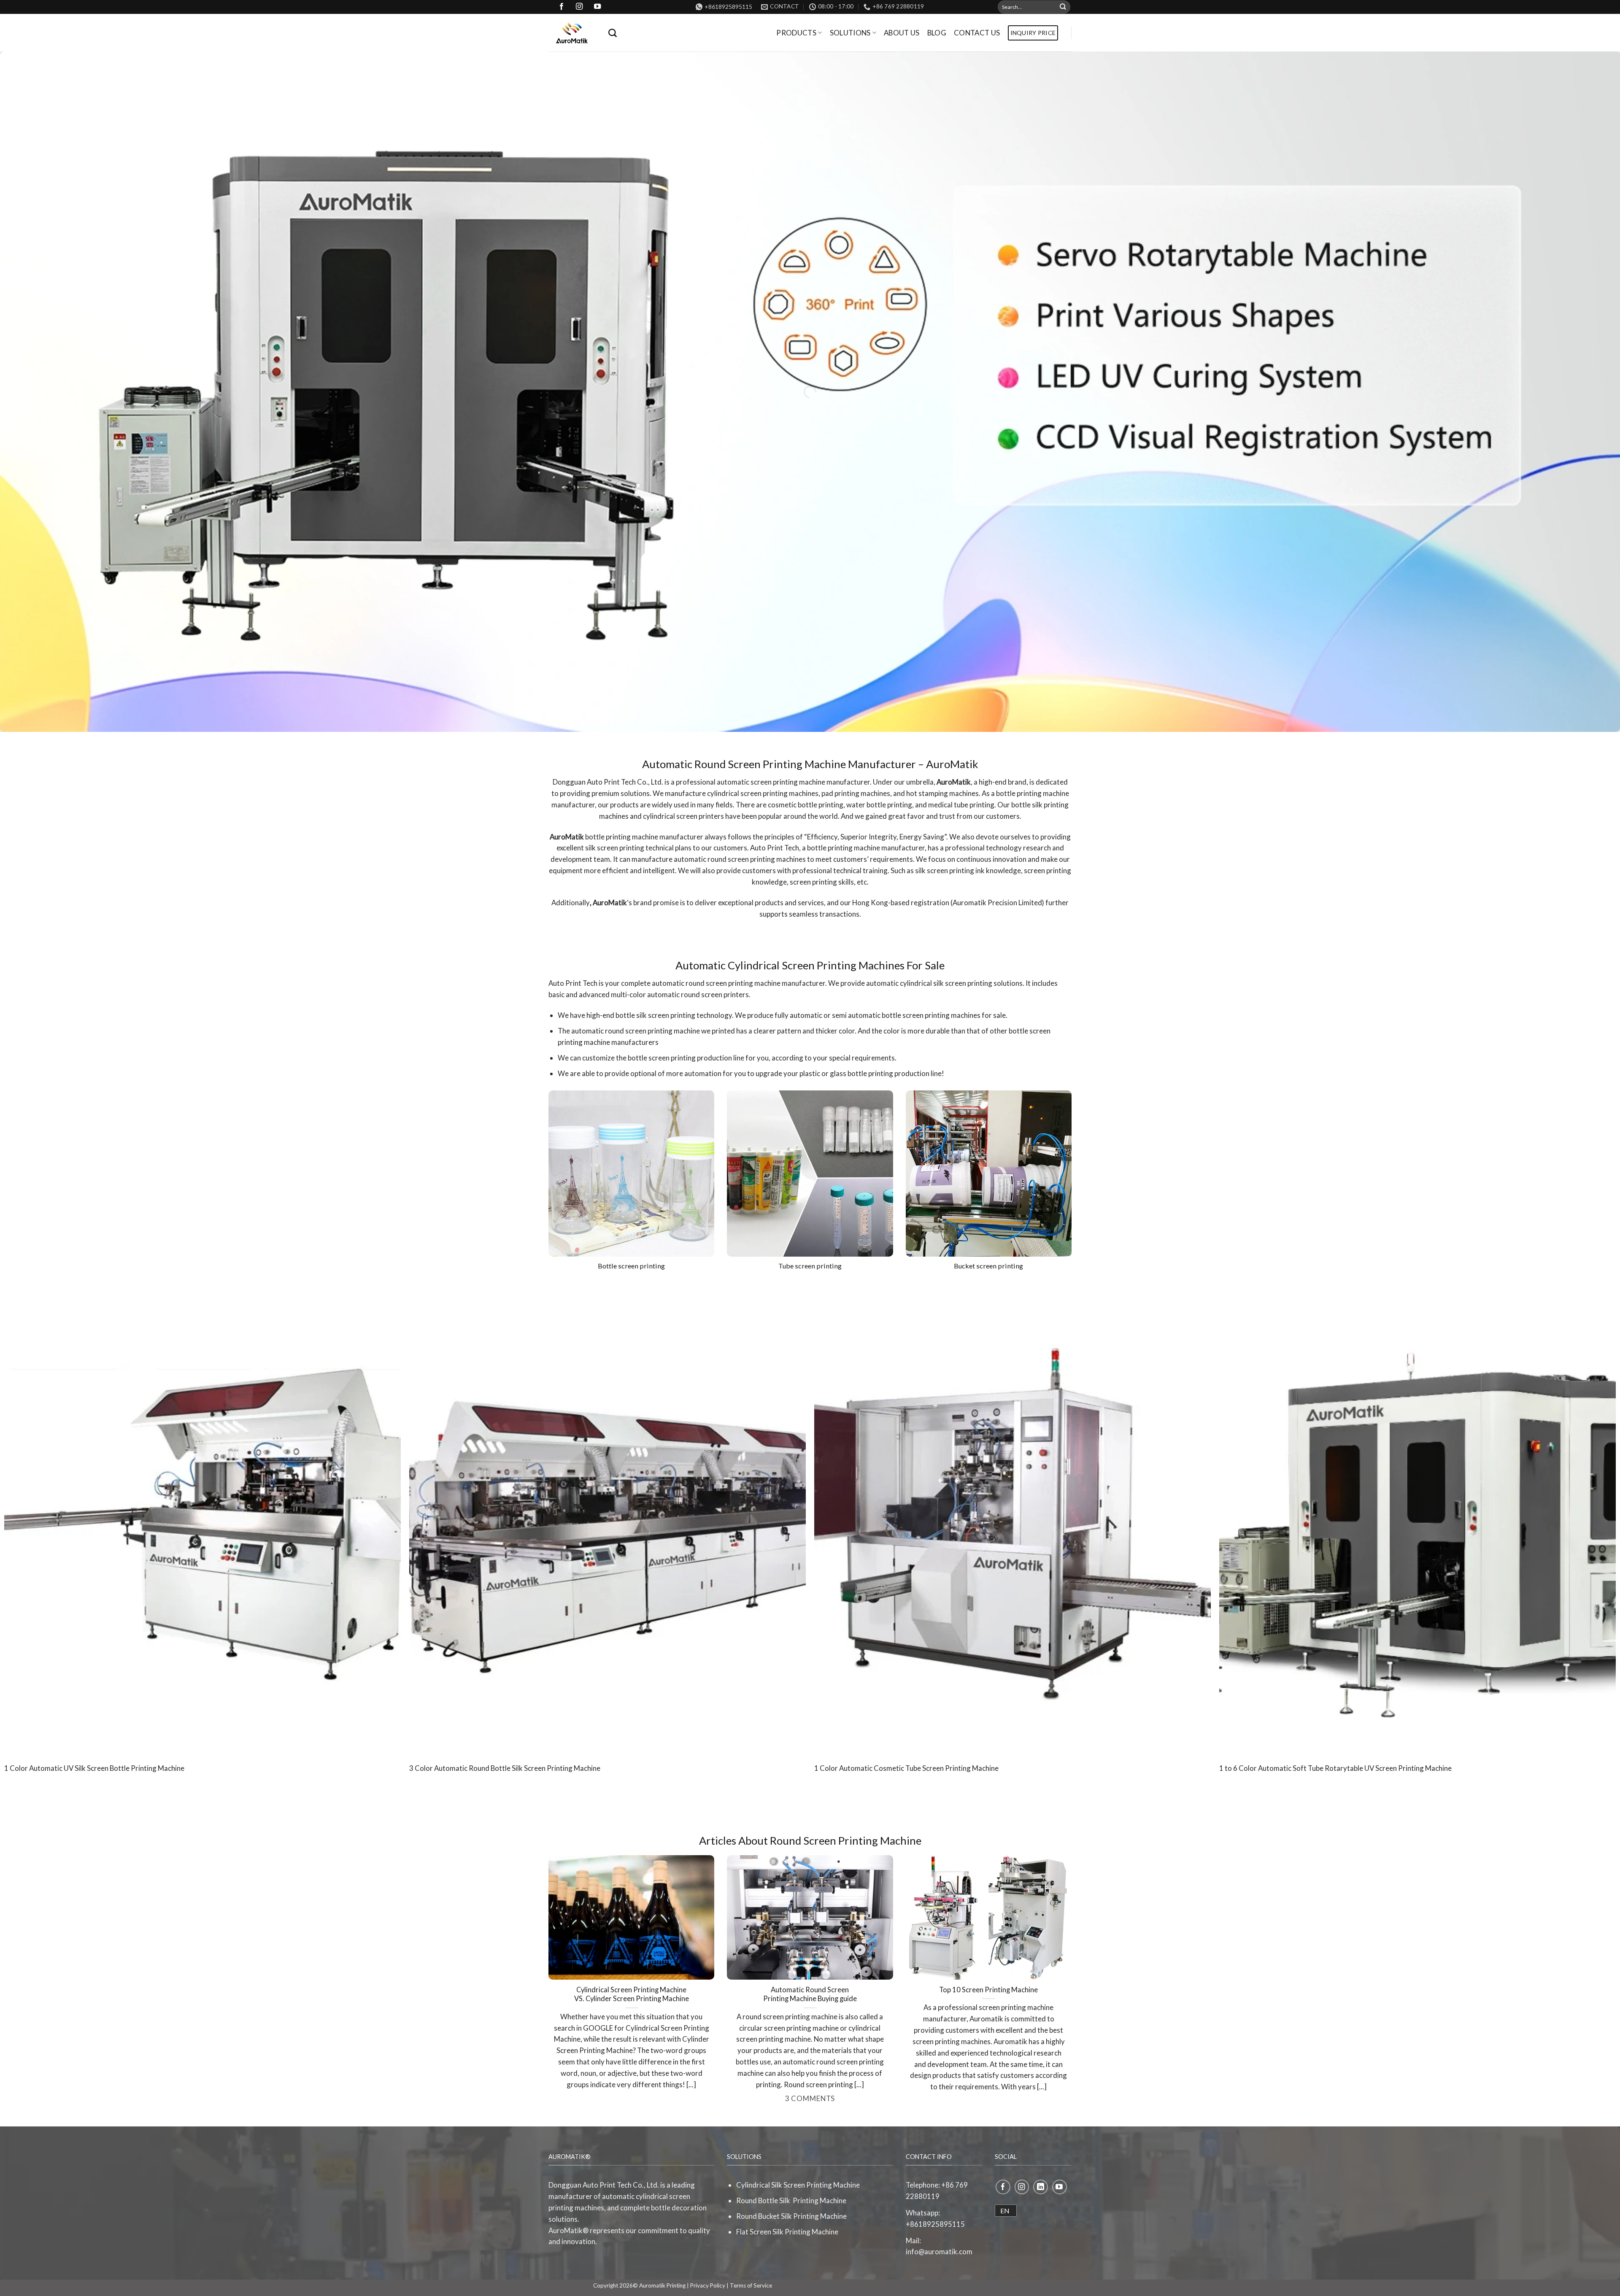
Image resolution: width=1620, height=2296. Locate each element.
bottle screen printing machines (931, 1015)
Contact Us (977, 33)
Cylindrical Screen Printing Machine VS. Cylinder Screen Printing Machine (632, 1994)
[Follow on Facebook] (1003, 2187)
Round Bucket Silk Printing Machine (791, 2216)
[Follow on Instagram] (1022, 2187)
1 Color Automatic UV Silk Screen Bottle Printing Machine (94, 1768)
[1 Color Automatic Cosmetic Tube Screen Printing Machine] (1012, 1519)
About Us (902, 33)
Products (796, 33)
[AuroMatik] (572, 33)
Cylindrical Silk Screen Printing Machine (798, 2185)
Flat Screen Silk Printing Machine (787, 2232)
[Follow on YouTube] (1060, 2187)
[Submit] (1063, 7)
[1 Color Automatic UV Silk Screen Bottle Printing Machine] (202, 1519)
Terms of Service (751, 2285)
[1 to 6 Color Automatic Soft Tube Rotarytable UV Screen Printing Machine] (1417, 1519)
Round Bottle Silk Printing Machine (791, 2200)
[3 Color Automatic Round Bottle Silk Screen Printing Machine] (607, 1519)
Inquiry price (1033, 33)
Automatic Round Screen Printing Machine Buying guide (810, 1994)
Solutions (850, 33)
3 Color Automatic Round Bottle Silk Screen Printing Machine (505, 1768)
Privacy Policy (708, 2285)
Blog (937, 33)
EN (1005, 2211)
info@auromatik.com (939, 2251)
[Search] (613, 33)
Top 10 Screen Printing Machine (988, 1990)
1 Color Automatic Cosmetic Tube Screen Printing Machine (906, 1768)
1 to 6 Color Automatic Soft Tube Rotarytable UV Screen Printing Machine (1335, 1768)
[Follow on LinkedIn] (1041, 2187)
